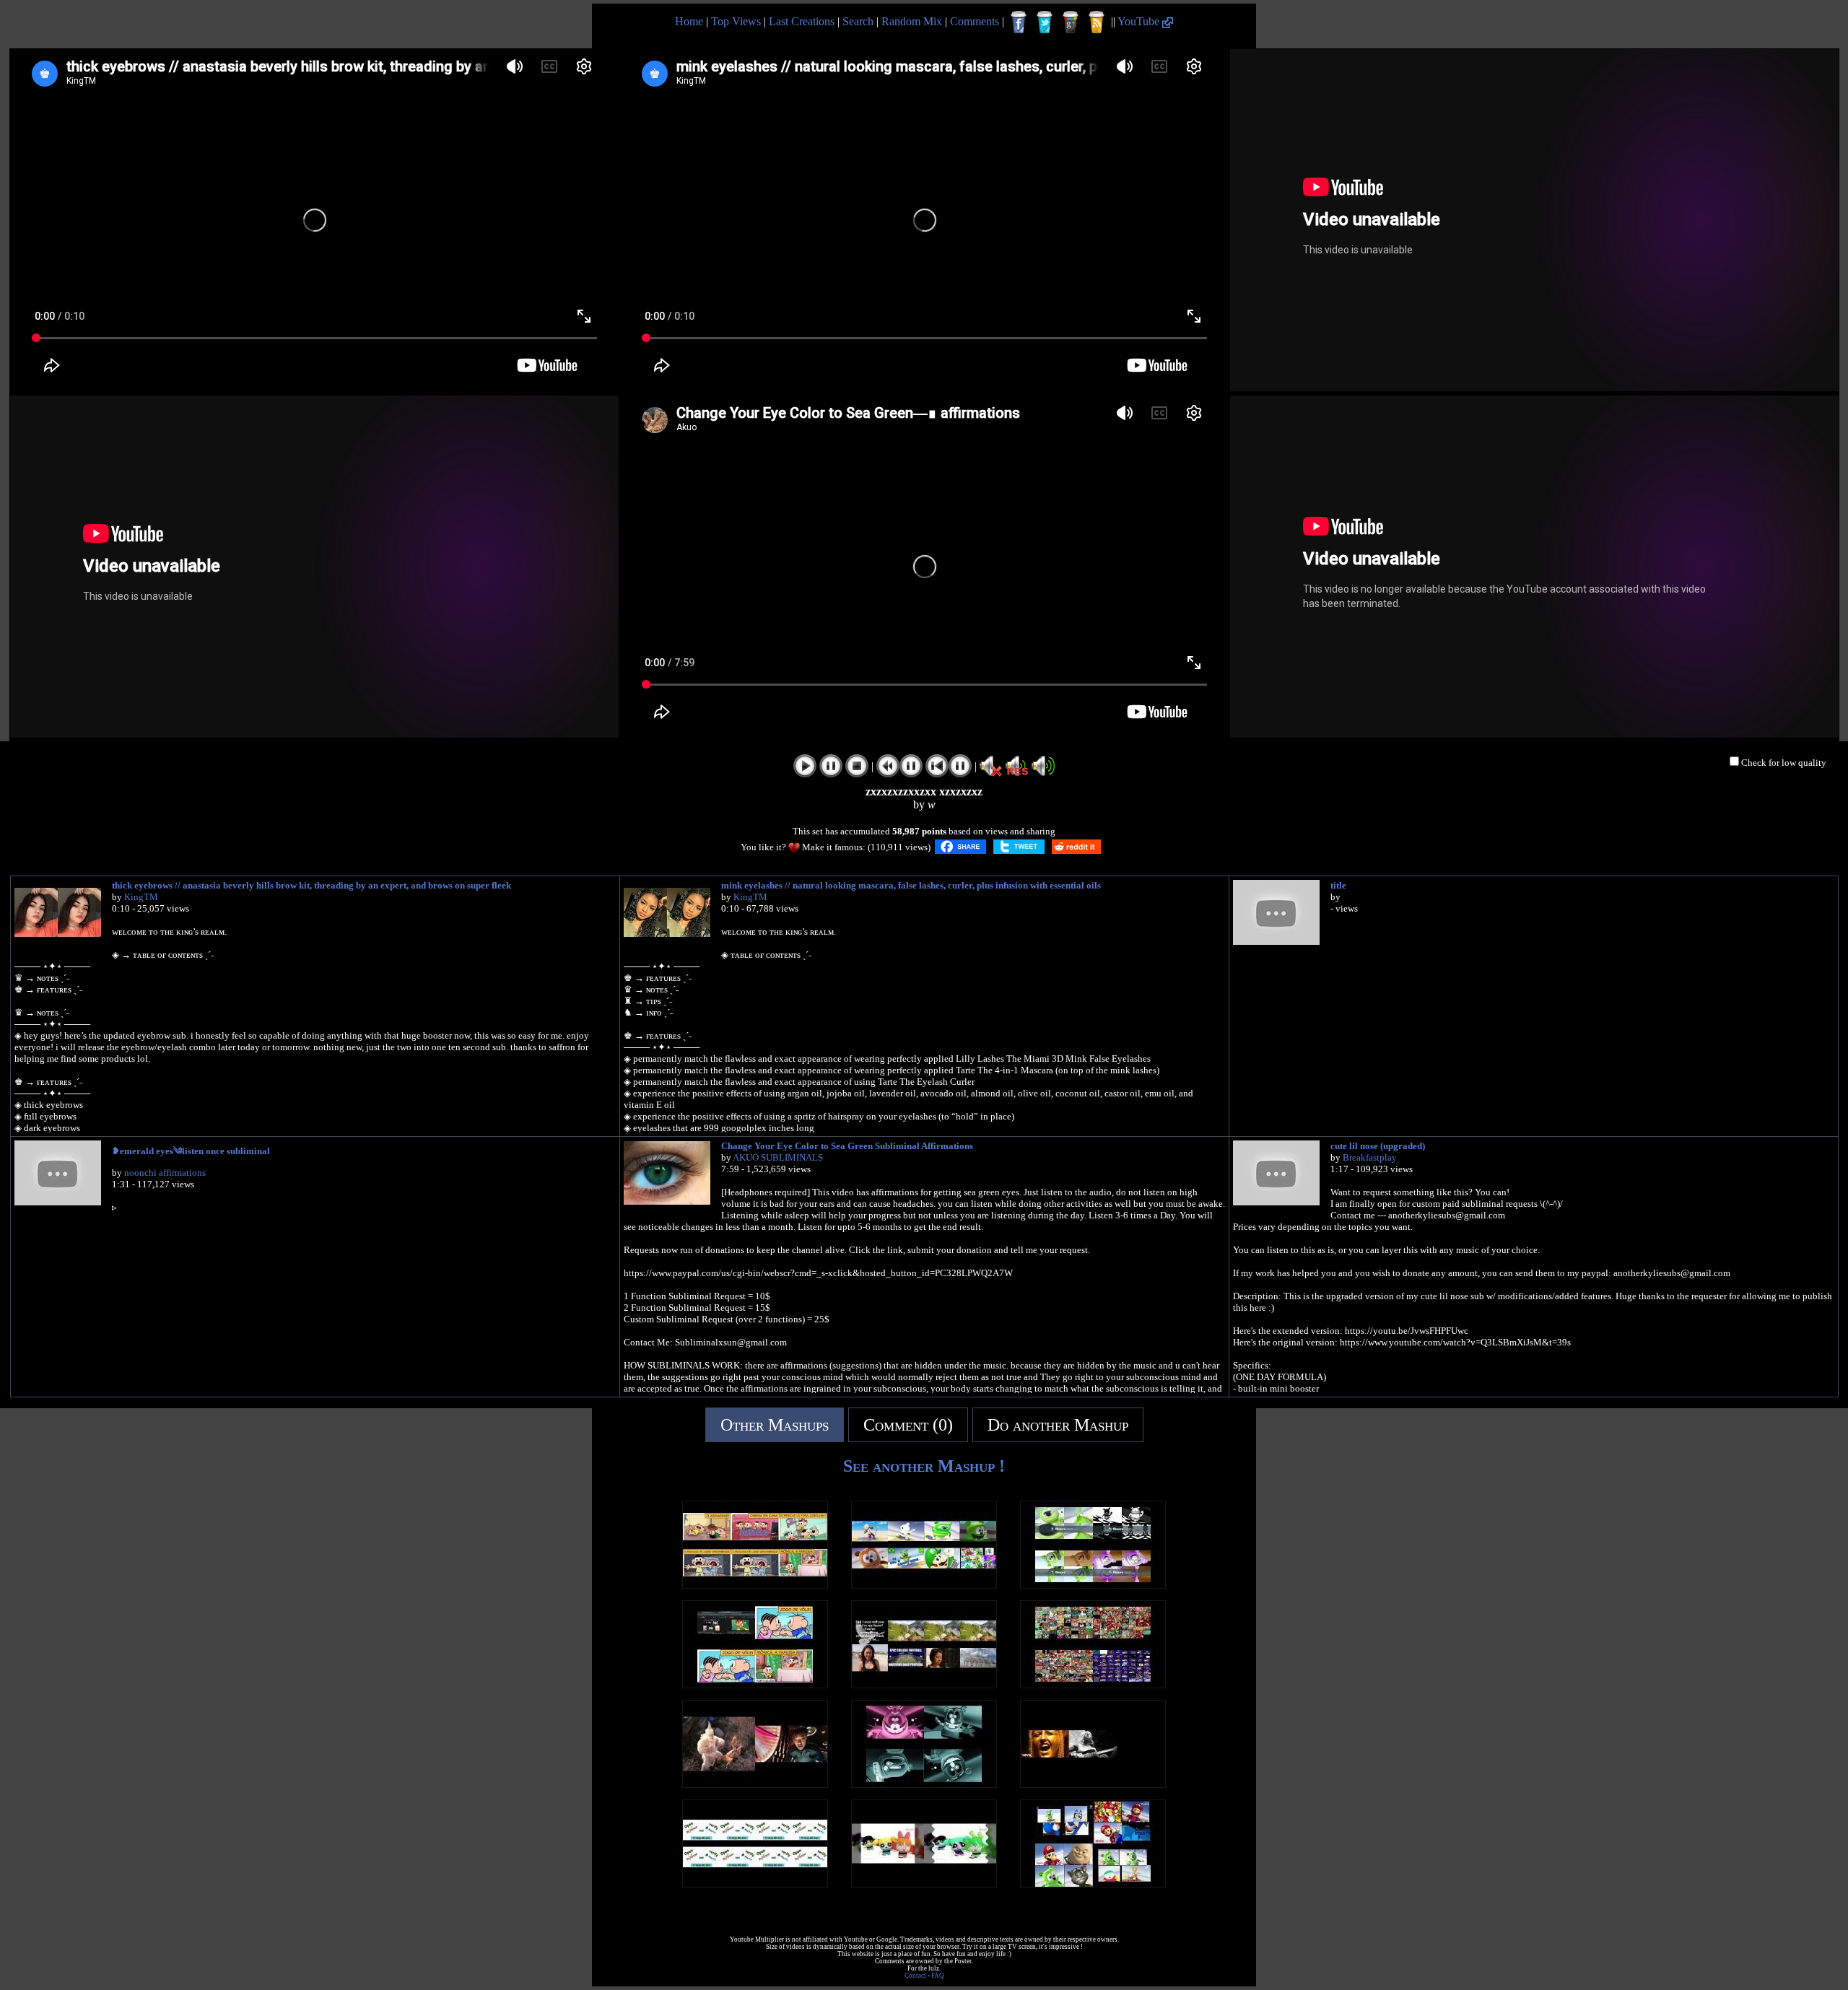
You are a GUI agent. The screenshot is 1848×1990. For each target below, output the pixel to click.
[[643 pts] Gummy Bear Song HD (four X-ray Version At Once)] (924, 1784)
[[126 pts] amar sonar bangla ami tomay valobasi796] (755, 1884)
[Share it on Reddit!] (1076, 847)
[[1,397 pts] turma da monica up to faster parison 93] (755, 1684)
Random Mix (912, 21)
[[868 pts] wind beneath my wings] (924, 1684)
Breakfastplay (1370, 1157)
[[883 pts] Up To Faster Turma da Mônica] (755, 1585)
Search (858, 21)
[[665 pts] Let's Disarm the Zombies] (1093, 1784)
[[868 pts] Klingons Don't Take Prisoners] (755, 1784)
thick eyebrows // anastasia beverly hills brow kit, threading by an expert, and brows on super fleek (311, 885)
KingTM (141, 897)
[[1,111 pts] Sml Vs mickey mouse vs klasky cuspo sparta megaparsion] (1093, 1684)
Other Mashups (775, 1425)
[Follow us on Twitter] (1045, 22)
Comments (975, 21)
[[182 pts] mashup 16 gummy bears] (1093, 1884)
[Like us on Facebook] (1019, 22)
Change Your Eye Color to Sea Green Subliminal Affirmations (847, 1146)
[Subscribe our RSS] (1097, 22)
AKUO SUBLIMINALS (778, 1157)
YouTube (1140, 21)
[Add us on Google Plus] (1071, 22)
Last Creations (802, 21)
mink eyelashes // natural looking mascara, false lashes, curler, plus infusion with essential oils (911, 885)
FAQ (938, 1976)
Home (689, 21)
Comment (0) (908, 1425)
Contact (915, 1976)
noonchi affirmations (165, 1173)
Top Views (736, 21)
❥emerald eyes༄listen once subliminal (191, 1151)
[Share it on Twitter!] (1019, 847)
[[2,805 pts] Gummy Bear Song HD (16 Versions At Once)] (1093, 1585)
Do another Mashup (1058, 1425)
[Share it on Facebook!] (960, 847)
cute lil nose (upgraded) (1378, 1146)
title (1338, 885)
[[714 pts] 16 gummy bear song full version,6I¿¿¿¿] (924, 1585)
